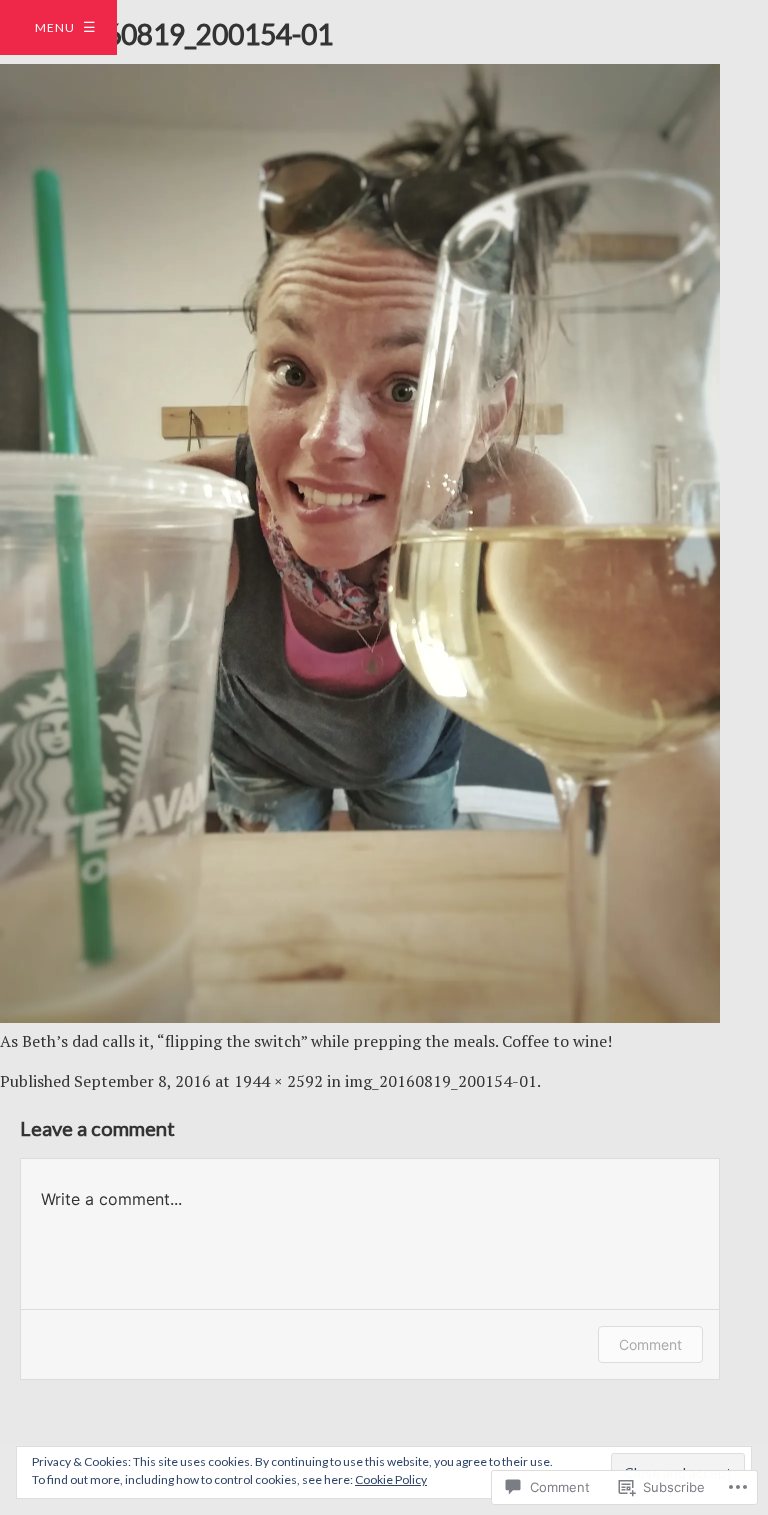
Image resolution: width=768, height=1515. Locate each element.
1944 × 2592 (278, 1081)
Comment (650, 1344)
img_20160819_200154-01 (441, 1081)
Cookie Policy (391, 1479)
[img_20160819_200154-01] (360, 1017)
